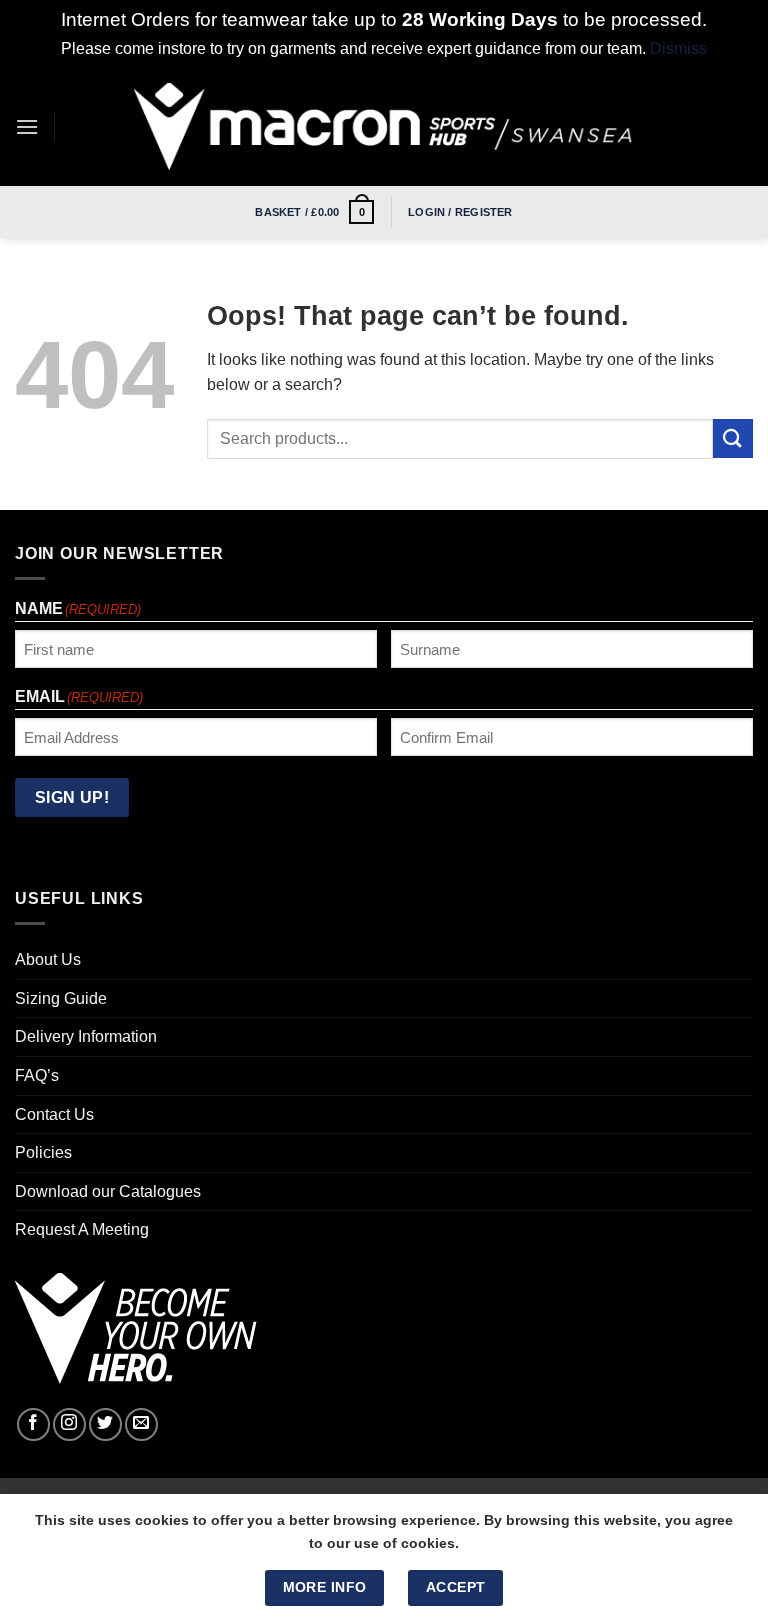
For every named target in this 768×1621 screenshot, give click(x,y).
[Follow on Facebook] (33, 1424)
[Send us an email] (141, 1424)
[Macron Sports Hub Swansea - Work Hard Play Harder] (384, 126)
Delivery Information (86, 1036)
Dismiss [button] (678, 48)
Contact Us (54, 1114)
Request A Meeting (82, 1229)
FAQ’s (37, 1075)
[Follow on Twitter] (105, 1424)
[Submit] (733, 438)
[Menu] (27, 126)
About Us (48, 959)
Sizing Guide (61, 998)
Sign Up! (72, 797)
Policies (43, 1152)
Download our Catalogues (108, 1191)
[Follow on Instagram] (69, 1424)
